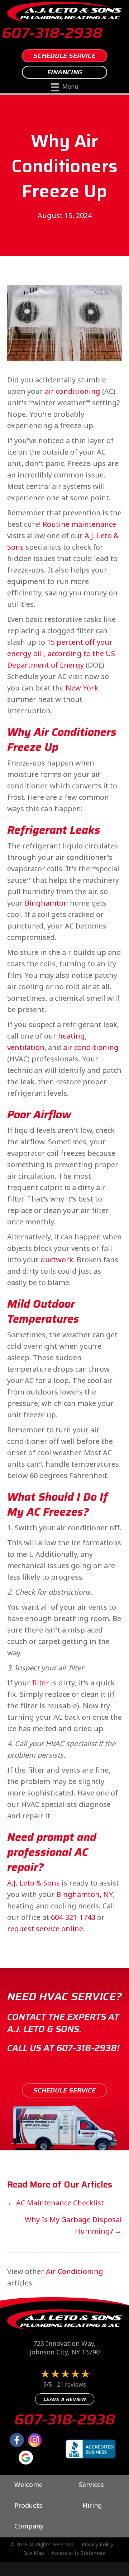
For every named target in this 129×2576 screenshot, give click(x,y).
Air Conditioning (75, 2272)
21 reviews (71, 2385)
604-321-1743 (73, 1918)
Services (91, 2486)
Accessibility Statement (79, 2554)
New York (82, 689)
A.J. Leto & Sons (34, 1884)
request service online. (46, 1930)
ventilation (26, 1048)
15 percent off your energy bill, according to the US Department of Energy (61, 655)
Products (28, 2506)
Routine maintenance (79, 525)
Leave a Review (65, 2399)
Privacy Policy (97, 2545)
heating (71, 1037)
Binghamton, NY (85, 1895)
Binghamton (46, 904)
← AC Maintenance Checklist (56, 2204)
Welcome (28, 2486)
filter (40, 1684)
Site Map (34, 2554)
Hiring (92, 2506)
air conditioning (73, 392)
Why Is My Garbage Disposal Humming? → (73, 2226)
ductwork (57, 1261)
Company (29, 2527)
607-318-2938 (52, 33)
